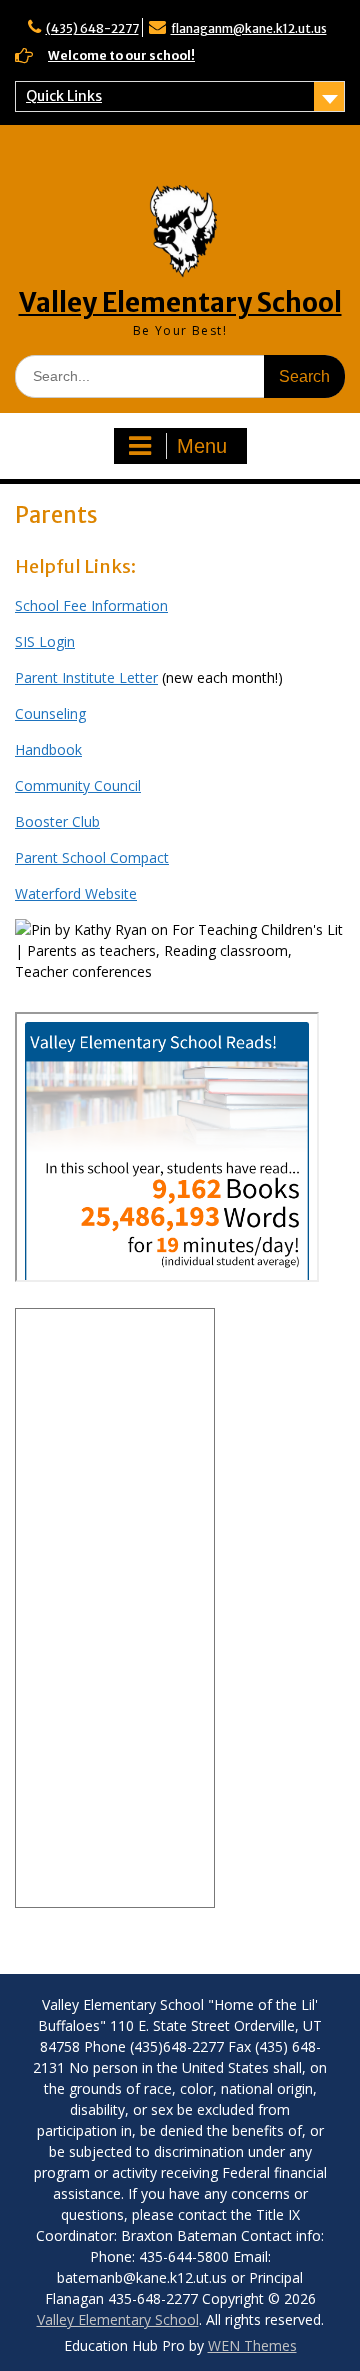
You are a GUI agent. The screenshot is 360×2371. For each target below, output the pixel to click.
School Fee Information (91, 605)
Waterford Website (76, 893)
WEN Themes (252, 2345)
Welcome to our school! (121, 55)
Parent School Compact (92, 857)
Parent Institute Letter (86, 677)
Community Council (78, 785)
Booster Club (57, 821)
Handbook (48, 749)
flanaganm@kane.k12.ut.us (249, 28)
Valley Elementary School (180, 302)
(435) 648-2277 (92, 28)
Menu (202, 446)
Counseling (50, 713)
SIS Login (45, 641)
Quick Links (64, 96)
